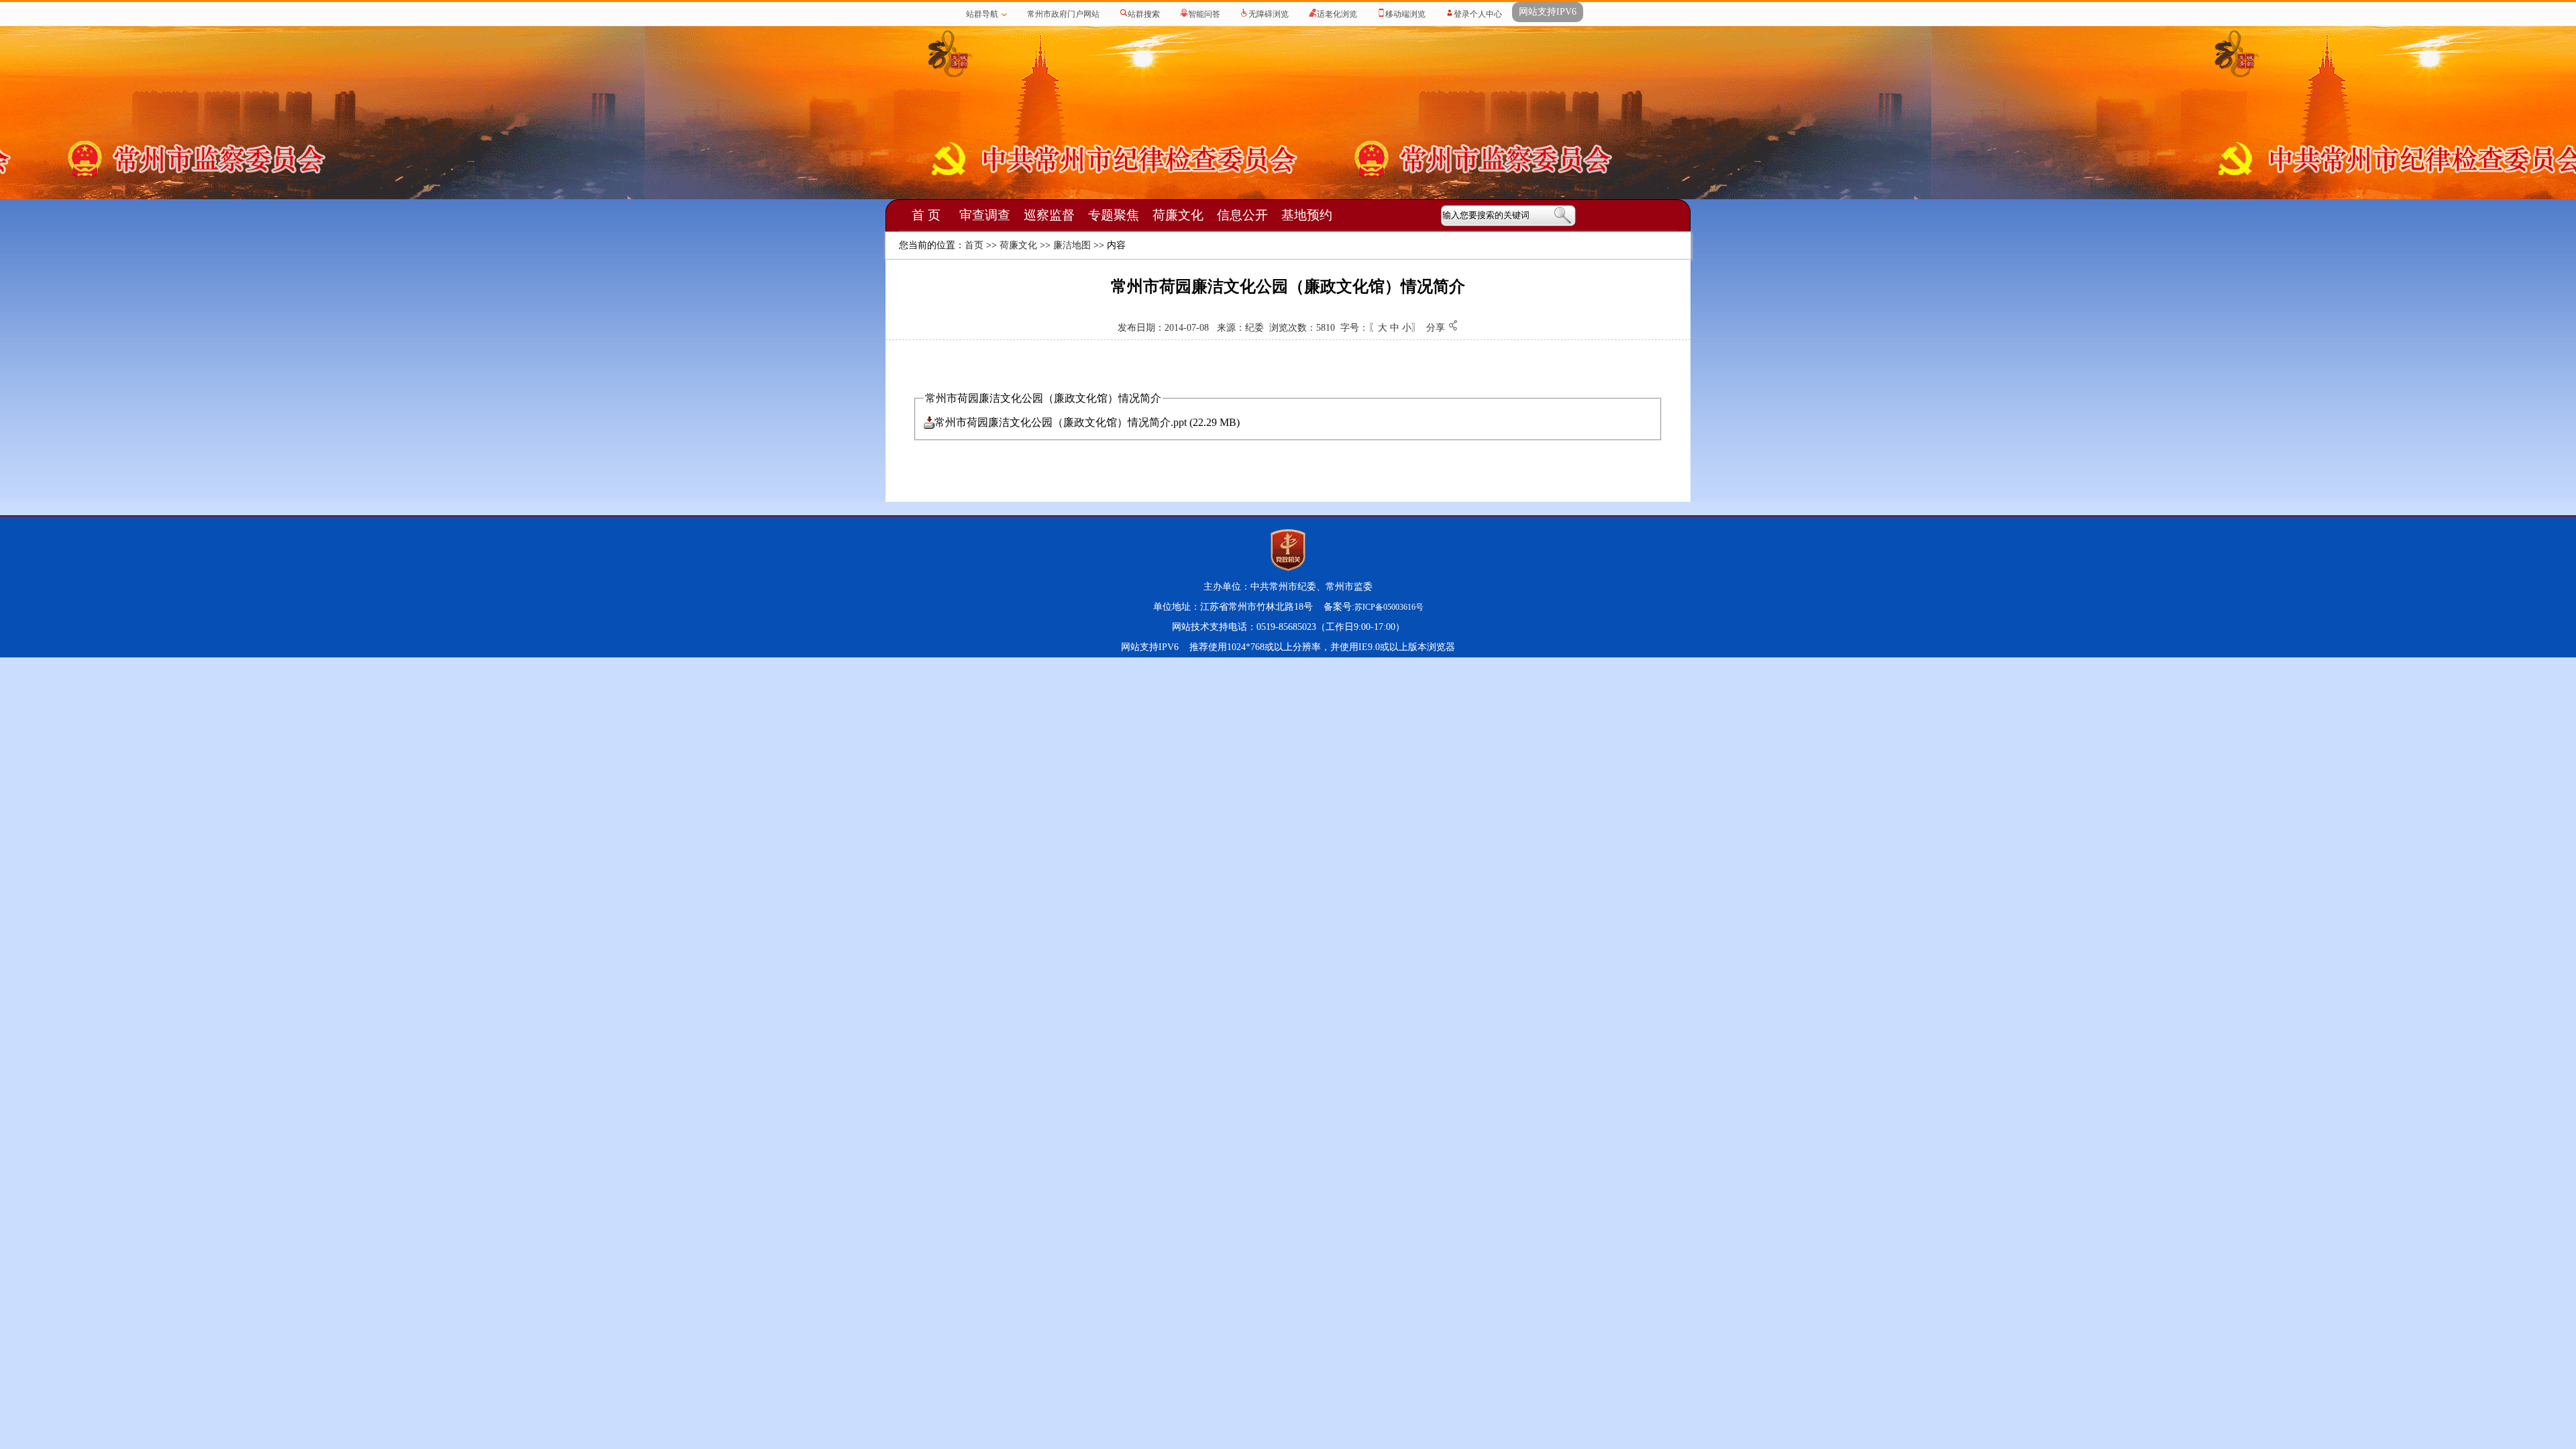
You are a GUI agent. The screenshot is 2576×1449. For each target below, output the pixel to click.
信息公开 (1242, 215)
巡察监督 (1049, 215)
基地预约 (1307, 215)
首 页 (926, 215)
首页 (974, 245)
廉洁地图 (1072, 245)
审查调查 (985, 215)
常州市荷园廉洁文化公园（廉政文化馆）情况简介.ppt (1061, 422)
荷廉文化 (1178, 215)
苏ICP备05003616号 (1389, 607)
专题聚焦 (1114, 215)
